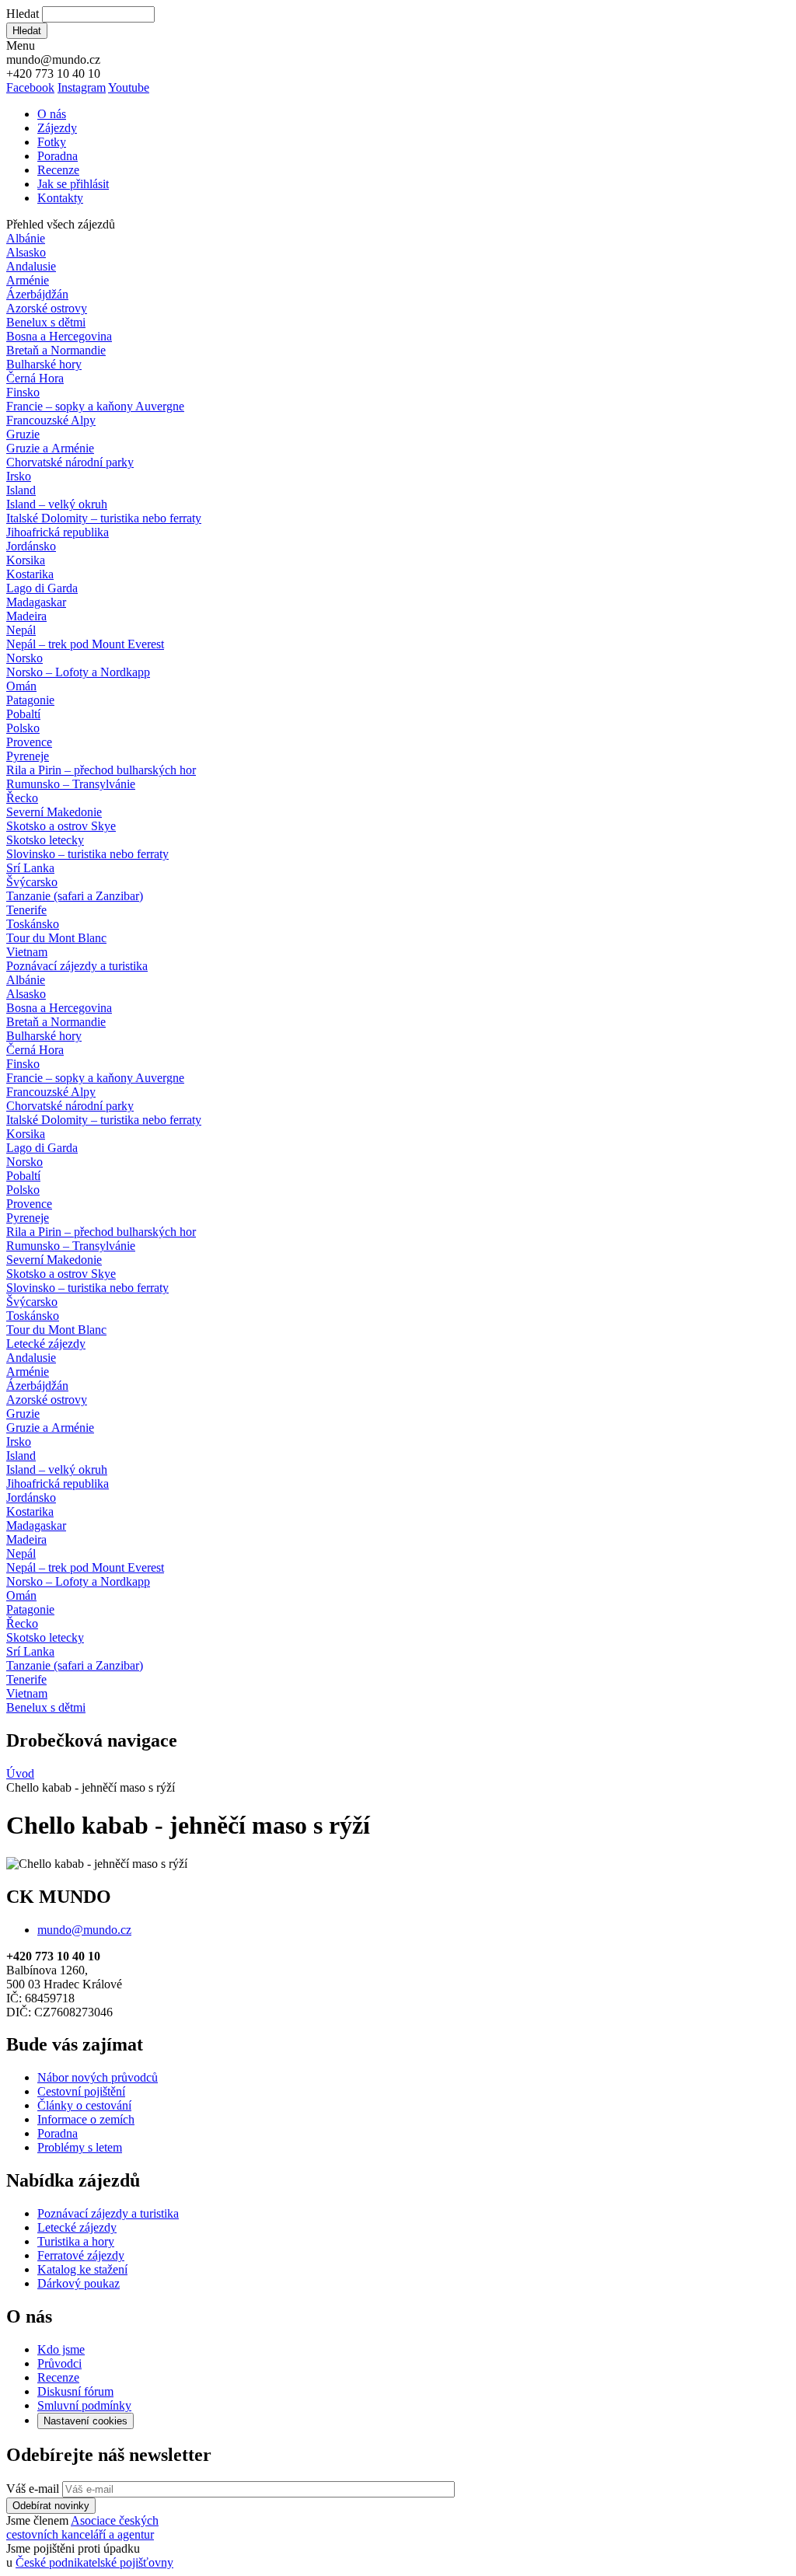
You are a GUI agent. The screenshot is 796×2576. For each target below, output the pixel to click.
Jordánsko (31, 546)
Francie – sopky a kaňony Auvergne (95, 406)
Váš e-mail (33, 2489)
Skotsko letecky (45, 840)
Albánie (26, 238)
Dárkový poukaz (79, 2283)
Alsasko (26, 252)
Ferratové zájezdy (81, 2255)
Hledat (23, 14)
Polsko (23, 728)
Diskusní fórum (75, 2391)
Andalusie (31, 266)
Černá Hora (35, 378)
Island (21, 490)
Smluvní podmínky (84, 2405)
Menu (21, 45)
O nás (52, 114)
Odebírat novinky (51, 2506)
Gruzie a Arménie (50, 448)
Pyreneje (28, 756)
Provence (29, 742)
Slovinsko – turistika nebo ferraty (87, 854)
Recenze (58, 170)
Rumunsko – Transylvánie (71, 784)
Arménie (28, 280)
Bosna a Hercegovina (59, 336)
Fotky (52, 142)
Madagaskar (36, 602)
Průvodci (59, 2363)
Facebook (30, 87)
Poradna (58, 156)
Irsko (19, 476)
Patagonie (30, 700)
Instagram (82, 87)
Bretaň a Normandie (56, 350)
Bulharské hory (44, 364)
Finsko (23, 392)
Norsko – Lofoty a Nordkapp (78, 672)
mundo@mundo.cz (84, 1930)
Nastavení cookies (86, 2421)
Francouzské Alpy (51, 420)
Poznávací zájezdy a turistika (108, 2213)
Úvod (20, 1773)
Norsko (24, 658)
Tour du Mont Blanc (56, 938)
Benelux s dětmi (46, 322)
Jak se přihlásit (73, 184)
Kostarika (30, 574)
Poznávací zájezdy (77, 966)
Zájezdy (57, 128)
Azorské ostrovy (47, 308)
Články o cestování (84, 2105)
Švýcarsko (32, 882)
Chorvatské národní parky (70, 462)
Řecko (22, 798)
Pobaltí (23, 714)
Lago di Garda (42, 588)
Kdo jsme (61, 2349)
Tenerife (26, 910)
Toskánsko (33, 924)
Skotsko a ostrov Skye (61, 826)
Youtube (129, 87)
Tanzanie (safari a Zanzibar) (75, 896)
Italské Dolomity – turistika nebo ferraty (104, 518)
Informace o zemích (86, 2119)
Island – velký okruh (57, 504)
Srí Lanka (30, 868)
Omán (21, 686)
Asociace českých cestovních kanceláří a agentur (82, 2527)
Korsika (26, 560)
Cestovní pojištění (81, 2091)
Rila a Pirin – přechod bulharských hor (101, 770)
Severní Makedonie (54, 812)
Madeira (26, 616)
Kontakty (60, 198)
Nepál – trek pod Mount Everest (85, 644)
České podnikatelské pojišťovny (94, 2562)
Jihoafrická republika (58, 532)
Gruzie (23, 434)
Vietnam (27, 952)
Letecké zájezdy (46, 1344)
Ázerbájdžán (37, 294)
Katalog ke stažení (82, 2269)
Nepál (21, 630)
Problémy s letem (80, 2147)
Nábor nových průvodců (98, 2077)
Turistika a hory (76, 2241)
